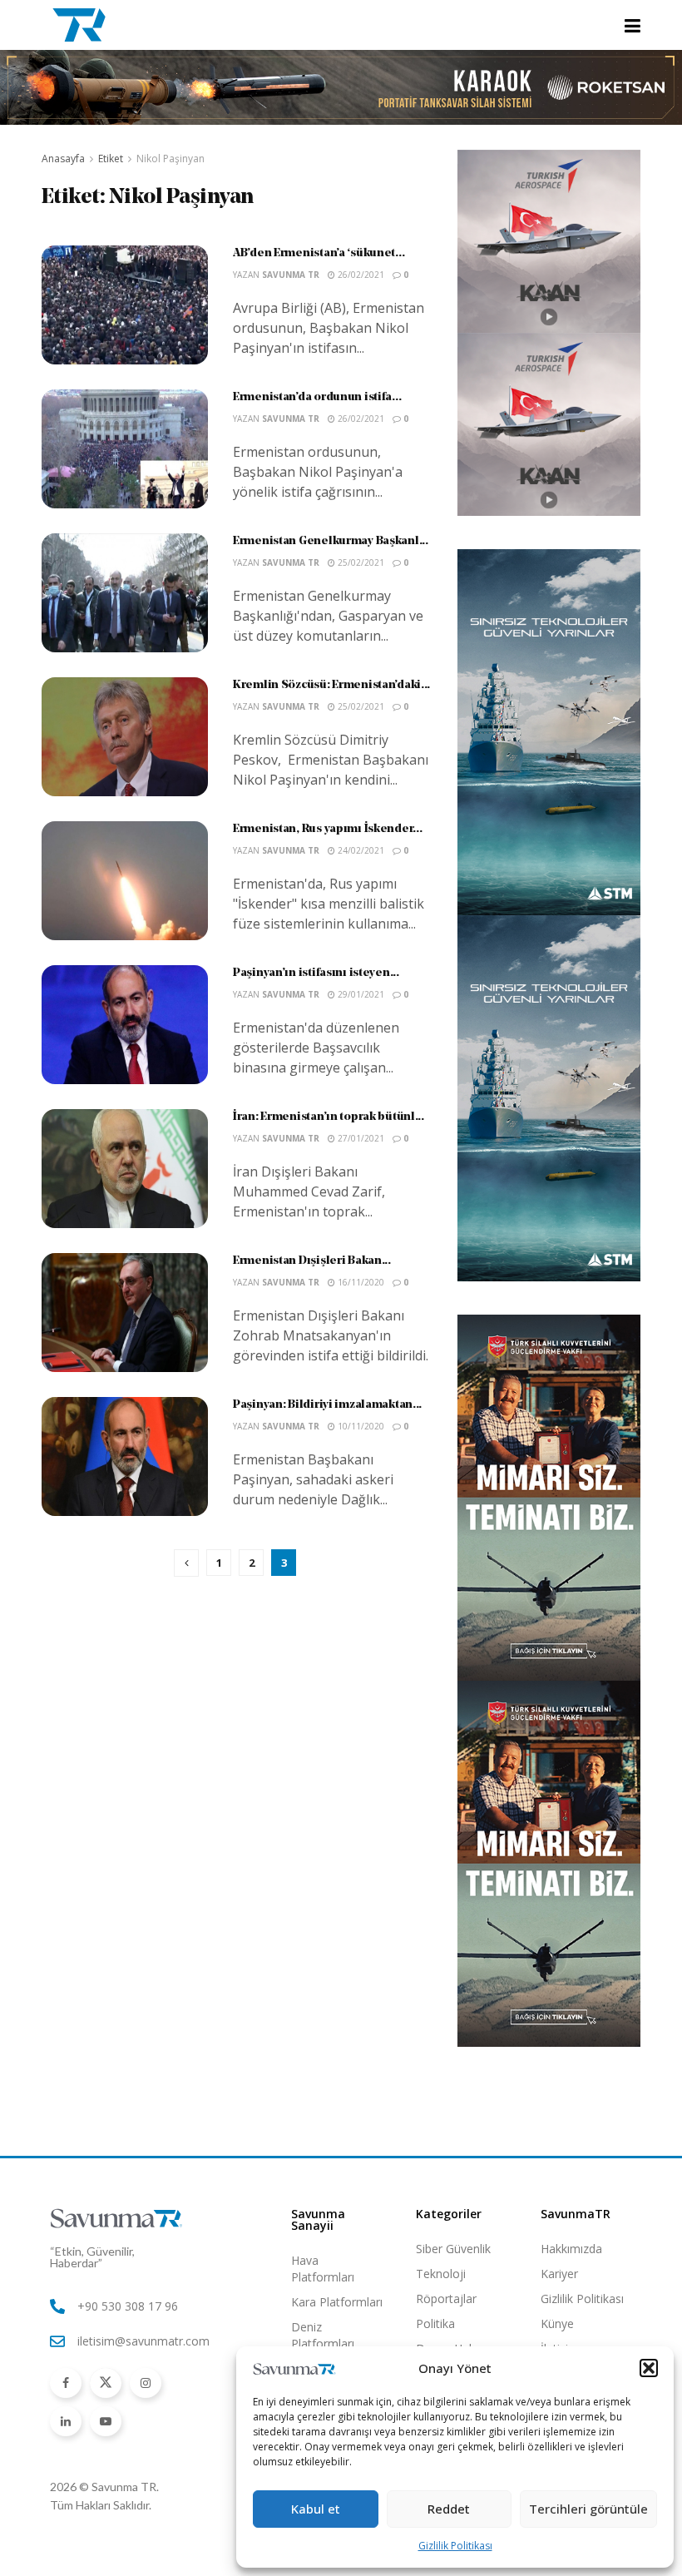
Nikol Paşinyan (170, 159)
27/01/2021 (360, 1138)
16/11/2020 (360, 1282)
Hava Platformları (323, 2269)
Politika (435, 2323)
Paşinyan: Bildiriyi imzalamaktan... (327, 1405)
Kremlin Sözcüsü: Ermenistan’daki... (331, 685)
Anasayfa (63, 159)
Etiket (111, 159)
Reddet (449, 2509)
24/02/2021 (360, 850)
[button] (649, 2368)
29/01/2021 (360, 994)
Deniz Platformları (323, 2335)
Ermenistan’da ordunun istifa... (317, 397)
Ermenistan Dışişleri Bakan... (312, 1261)
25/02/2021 (360, 562)
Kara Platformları (337, 2302)
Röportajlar (446, 2299)
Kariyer (559, 2274)
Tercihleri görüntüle (588, 2509)
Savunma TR (291, 275)
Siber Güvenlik (453, 2249)
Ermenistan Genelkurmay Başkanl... (331, 541)
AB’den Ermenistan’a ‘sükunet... (319, 253)
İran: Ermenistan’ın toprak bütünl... (329, 1117)
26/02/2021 (360, 275)
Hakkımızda (571, 2249)
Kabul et (316, 2509)
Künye (557, 2323)
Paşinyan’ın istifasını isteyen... (316, 973)
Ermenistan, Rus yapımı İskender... (327, 829)
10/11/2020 (360, 1426)
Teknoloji (441, 2274)
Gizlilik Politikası (455, 2546)
